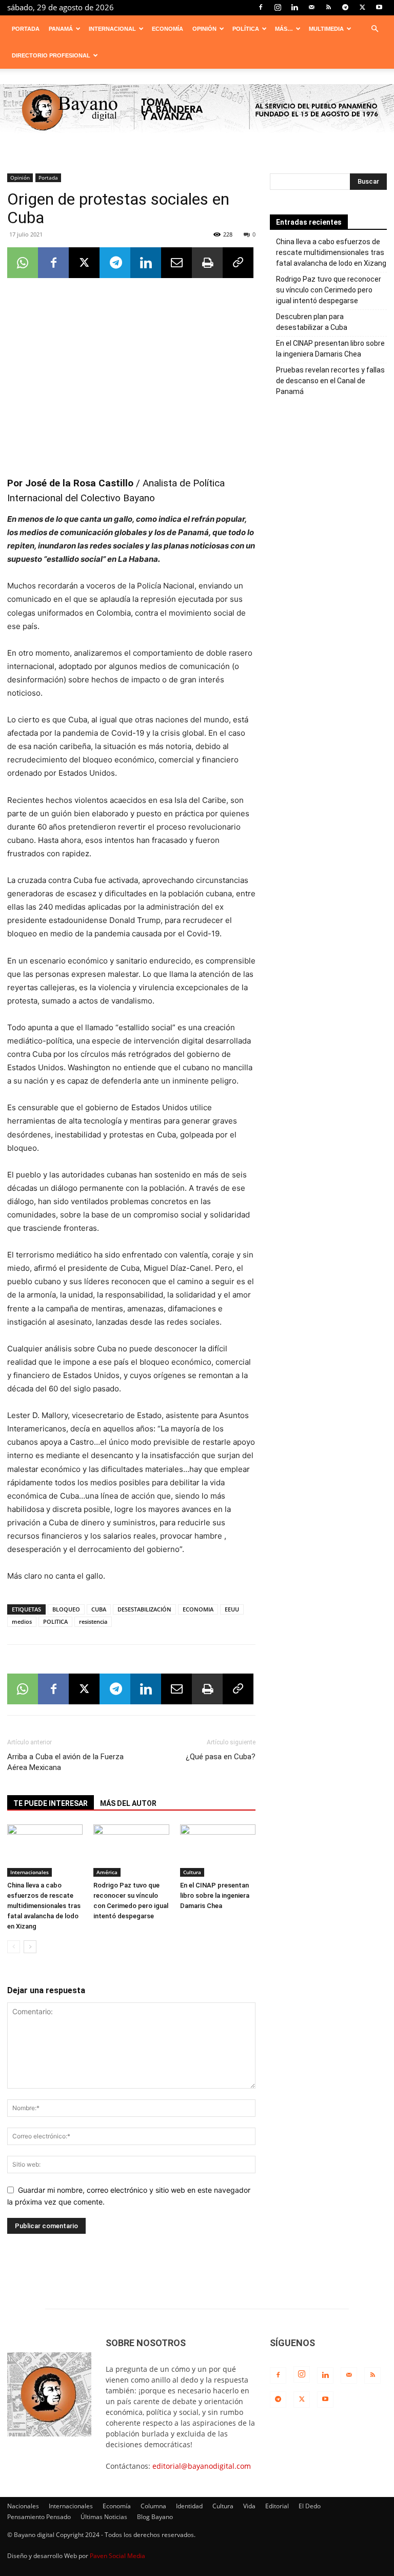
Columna (153, 2506)
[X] (362, 7)
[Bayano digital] (197, 110)
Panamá (61, 29)
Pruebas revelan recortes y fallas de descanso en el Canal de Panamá (330, 381)
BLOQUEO (66, 1609)
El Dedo (310, 2506)
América (107, 1872)
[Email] (176, 263)
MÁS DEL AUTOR (128, 1803)
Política (246, 29)
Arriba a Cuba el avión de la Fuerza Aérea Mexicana (65, 1762)
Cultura (192, 1872)
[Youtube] (379, 7)
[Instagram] (278, 7)
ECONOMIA (198, 1609)
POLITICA (55, 1621)
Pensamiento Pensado (39, 2517)
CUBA (99, 1609)
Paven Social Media (117, 2556)
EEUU (232, 1609)
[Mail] (311, 7)
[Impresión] (207, 263)
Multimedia (326, 29)
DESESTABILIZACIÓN (144, 1609)
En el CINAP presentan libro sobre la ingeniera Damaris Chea (215, 1895)
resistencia (93, 1621)
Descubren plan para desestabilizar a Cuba (312, 322)
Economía (168, 29)
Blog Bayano (155, 2517)
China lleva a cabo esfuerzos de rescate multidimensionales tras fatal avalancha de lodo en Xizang (44, 1906)
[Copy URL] (238, 263)
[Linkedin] (294, 7)
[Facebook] (261, 7)
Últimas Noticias (104, 2517)
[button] (375, 29)
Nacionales (23, 2506)
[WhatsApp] (23, 263)
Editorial (277, 2506)
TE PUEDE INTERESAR (51, 1803)
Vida (249, 2506)
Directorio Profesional (51, 55)
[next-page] (30, 1947)
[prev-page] (14, 1947)
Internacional (112, 29)
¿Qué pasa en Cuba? (221, 1757)
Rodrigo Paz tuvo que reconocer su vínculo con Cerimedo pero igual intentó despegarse (329, 290)
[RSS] (328, 7)
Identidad (189, 2506)
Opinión (204, 29)
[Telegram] (345, 7)
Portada (26, 29)
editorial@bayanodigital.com (202, 2466)
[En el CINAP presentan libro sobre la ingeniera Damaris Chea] (218, 1850)
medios (22, 1621)
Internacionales (29, 1872)
